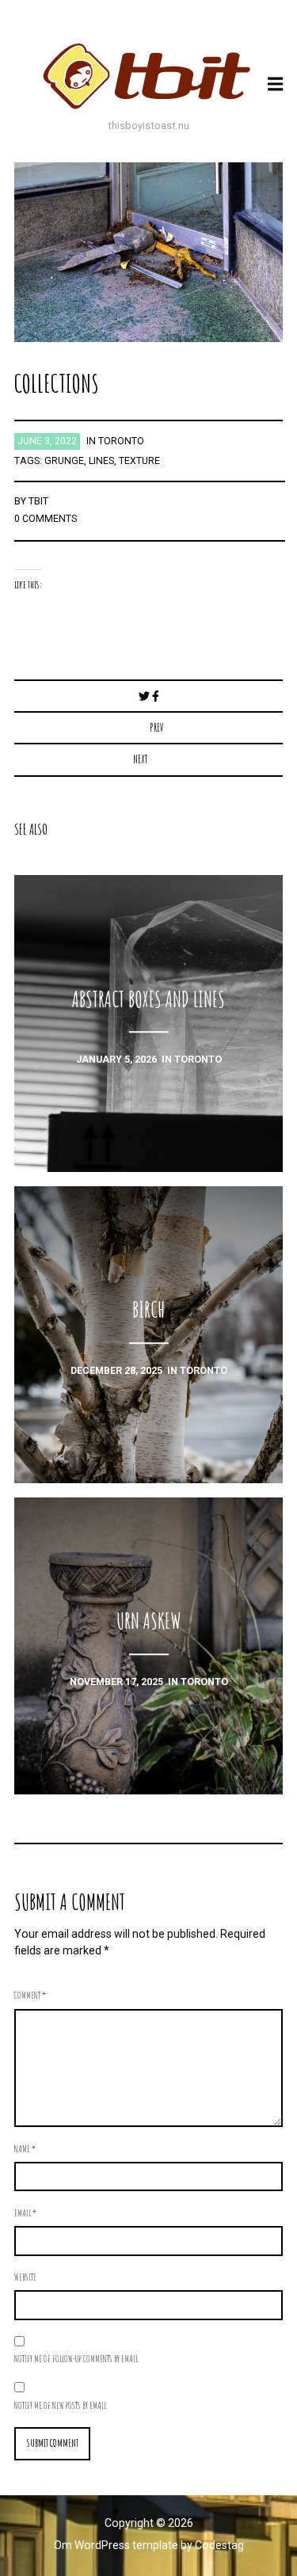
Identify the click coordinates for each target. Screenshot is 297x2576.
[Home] (149, 76)
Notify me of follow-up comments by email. (77, 2358)
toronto (121, 441)
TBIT (38, 501)
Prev (157, 727)
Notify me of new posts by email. (61, 2405)
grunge (64, 461)
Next (140, 759)
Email (25, 2213)
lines (101, 461)
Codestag (219, 2545)
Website (25, 2277)
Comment (30, 1995)
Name (25, 2148)
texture (139, 461)
